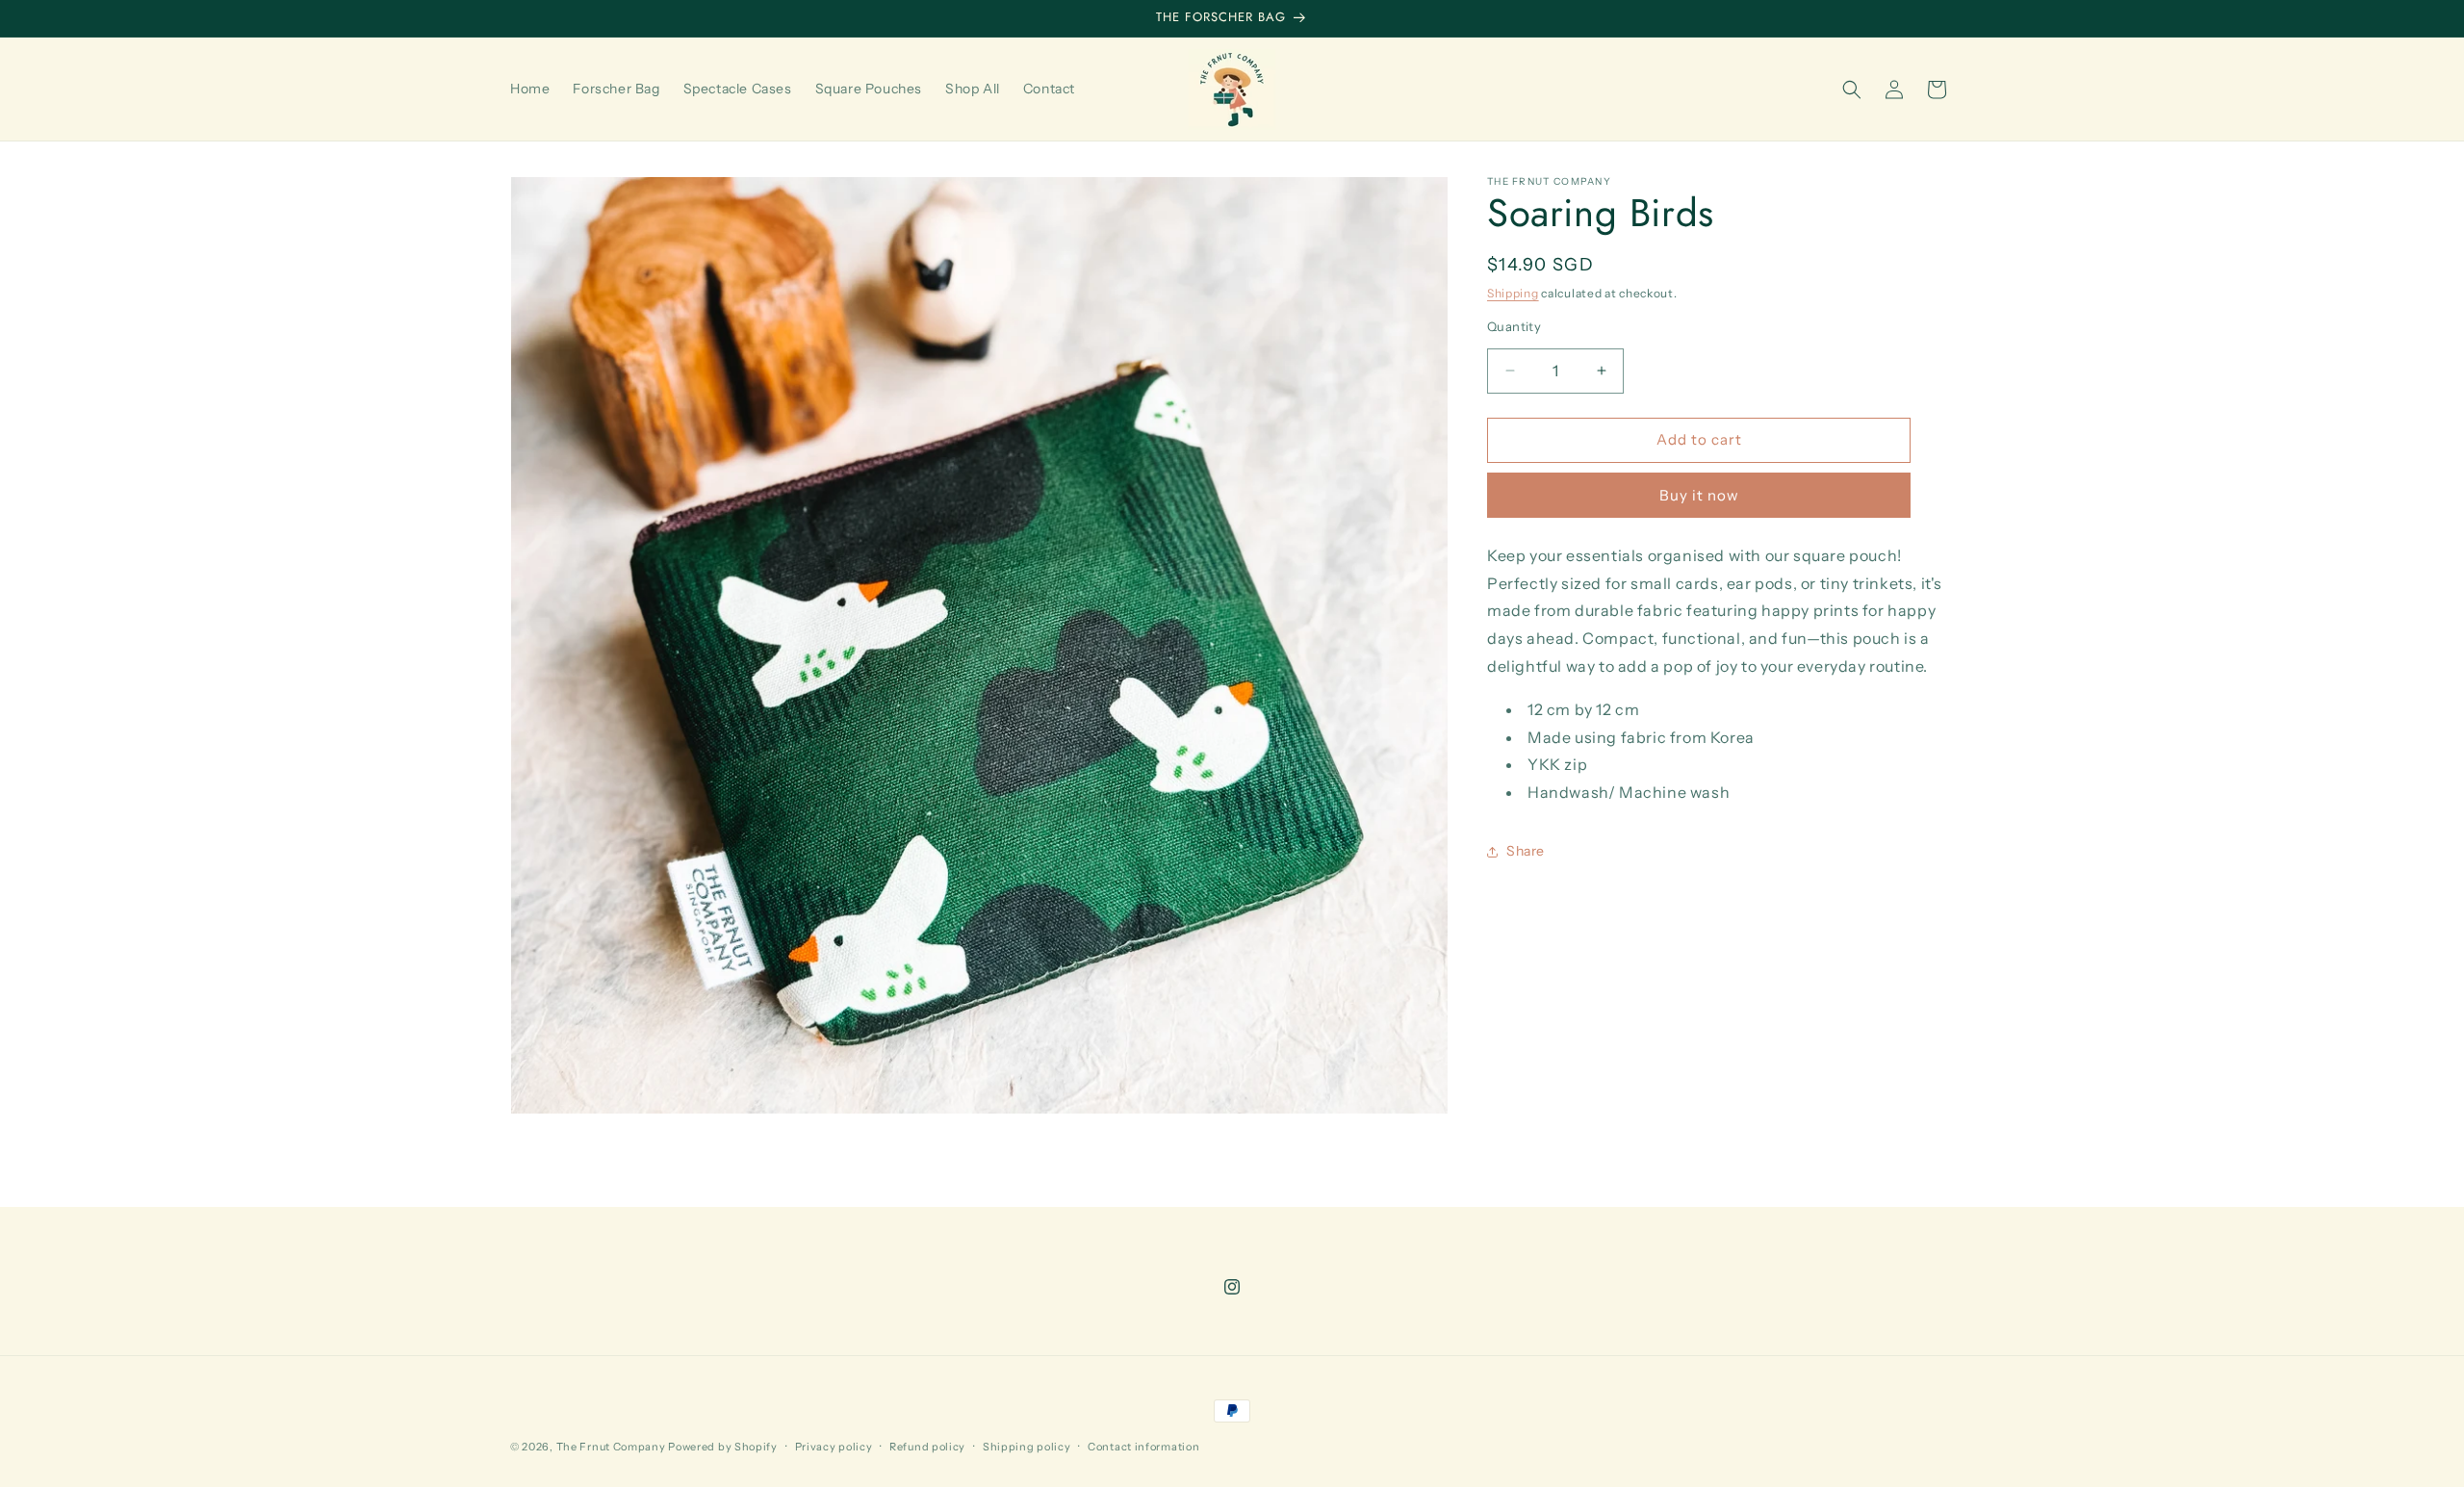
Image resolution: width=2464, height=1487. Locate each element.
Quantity (1514, 326)
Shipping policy (1027, 1447)
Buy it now (1699, 495)
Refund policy (927, 1447)
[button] (1852, 90)
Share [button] (1526, 851)
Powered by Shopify (723, 1447)
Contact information (1143, 1447)
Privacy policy (834, 1447)
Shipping (1513, 293)
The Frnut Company (611, 1447)
